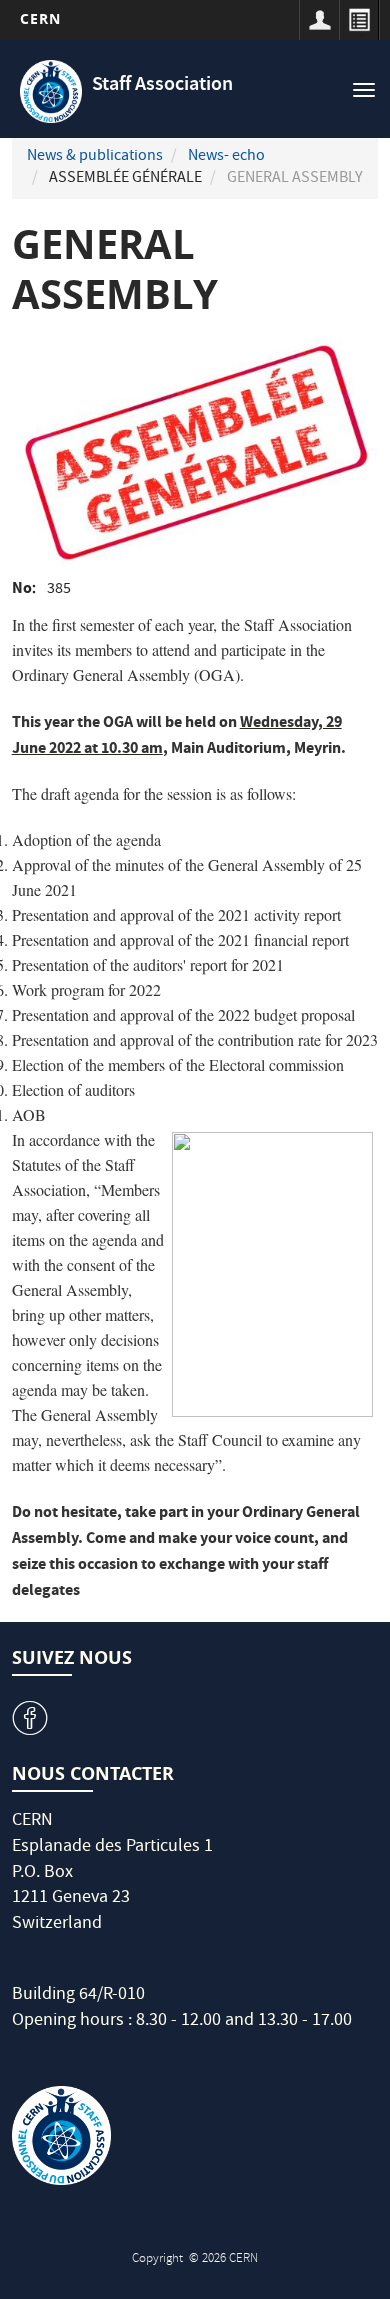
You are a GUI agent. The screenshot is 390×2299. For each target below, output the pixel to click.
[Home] (51, 91)
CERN (40, 18)
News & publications (95, 157)
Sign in (319, 20)
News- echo (226, 157)
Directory (359, 20)
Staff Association (162, 85)
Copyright (159, 2259)
